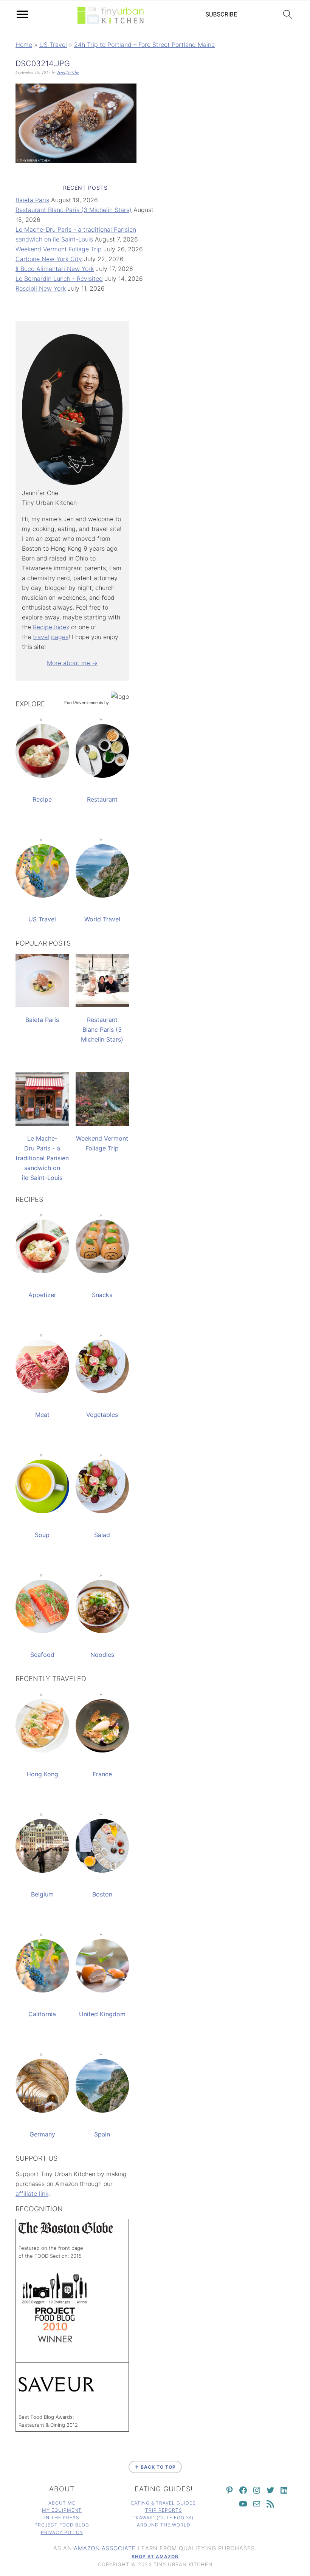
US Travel (53, 45)
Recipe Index (51, 627)
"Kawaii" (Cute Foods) (164, 2518)
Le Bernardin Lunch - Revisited (59, 279)
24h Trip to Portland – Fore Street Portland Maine (144, 45)
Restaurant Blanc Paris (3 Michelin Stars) (74, 210)
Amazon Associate (105, 2548)
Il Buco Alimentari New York (55, 269)
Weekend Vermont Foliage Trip (59, 249)
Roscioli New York (41, 288)
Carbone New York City (49, 259)
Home (24, 45)
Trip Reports (164, 2510)
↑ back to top (155, 2467)
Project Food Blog (62, 2525)
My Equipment (62, 2510)
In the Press (62, 2518)
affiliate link (32, 2194)
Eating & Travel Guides (164, 2503)
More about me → (72, 663)
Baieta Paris (32, 200)
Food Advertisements (84, 703)
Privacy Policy (62, 2532)
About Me (62, 2503)
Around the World (164, 2525)
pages (60, 637)
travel (41, 637)
